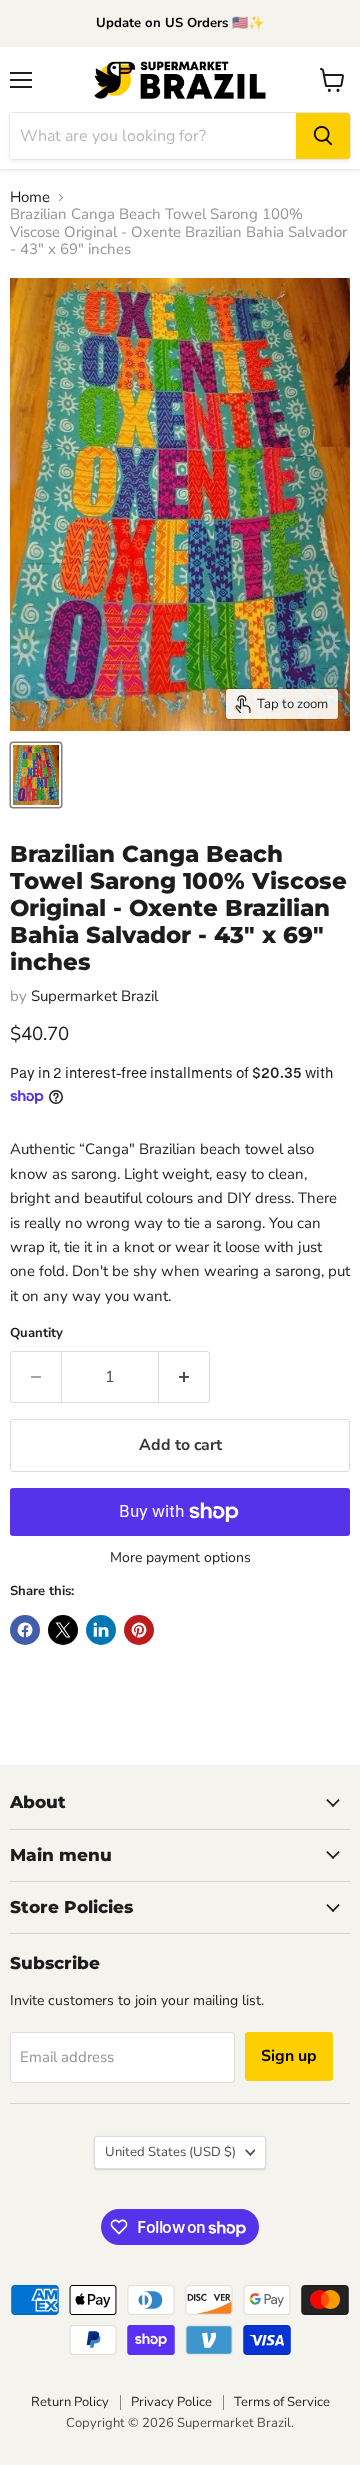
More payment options (180, 1558)
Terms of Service (282, 2402)
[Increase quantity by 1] (184, 1377)
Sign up (289, 2056)
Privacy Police (171, 2402)
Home (30, 197)
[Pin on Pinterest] (139, 1630)
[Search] (323, 136)
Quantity (36, 1333)
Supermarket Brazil (94, 996)
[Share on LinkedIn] (101, 1630)
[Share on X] (63, 1630)
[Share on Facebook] (25, 1630)
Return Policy (70, 2402)
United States (170, 2152)
